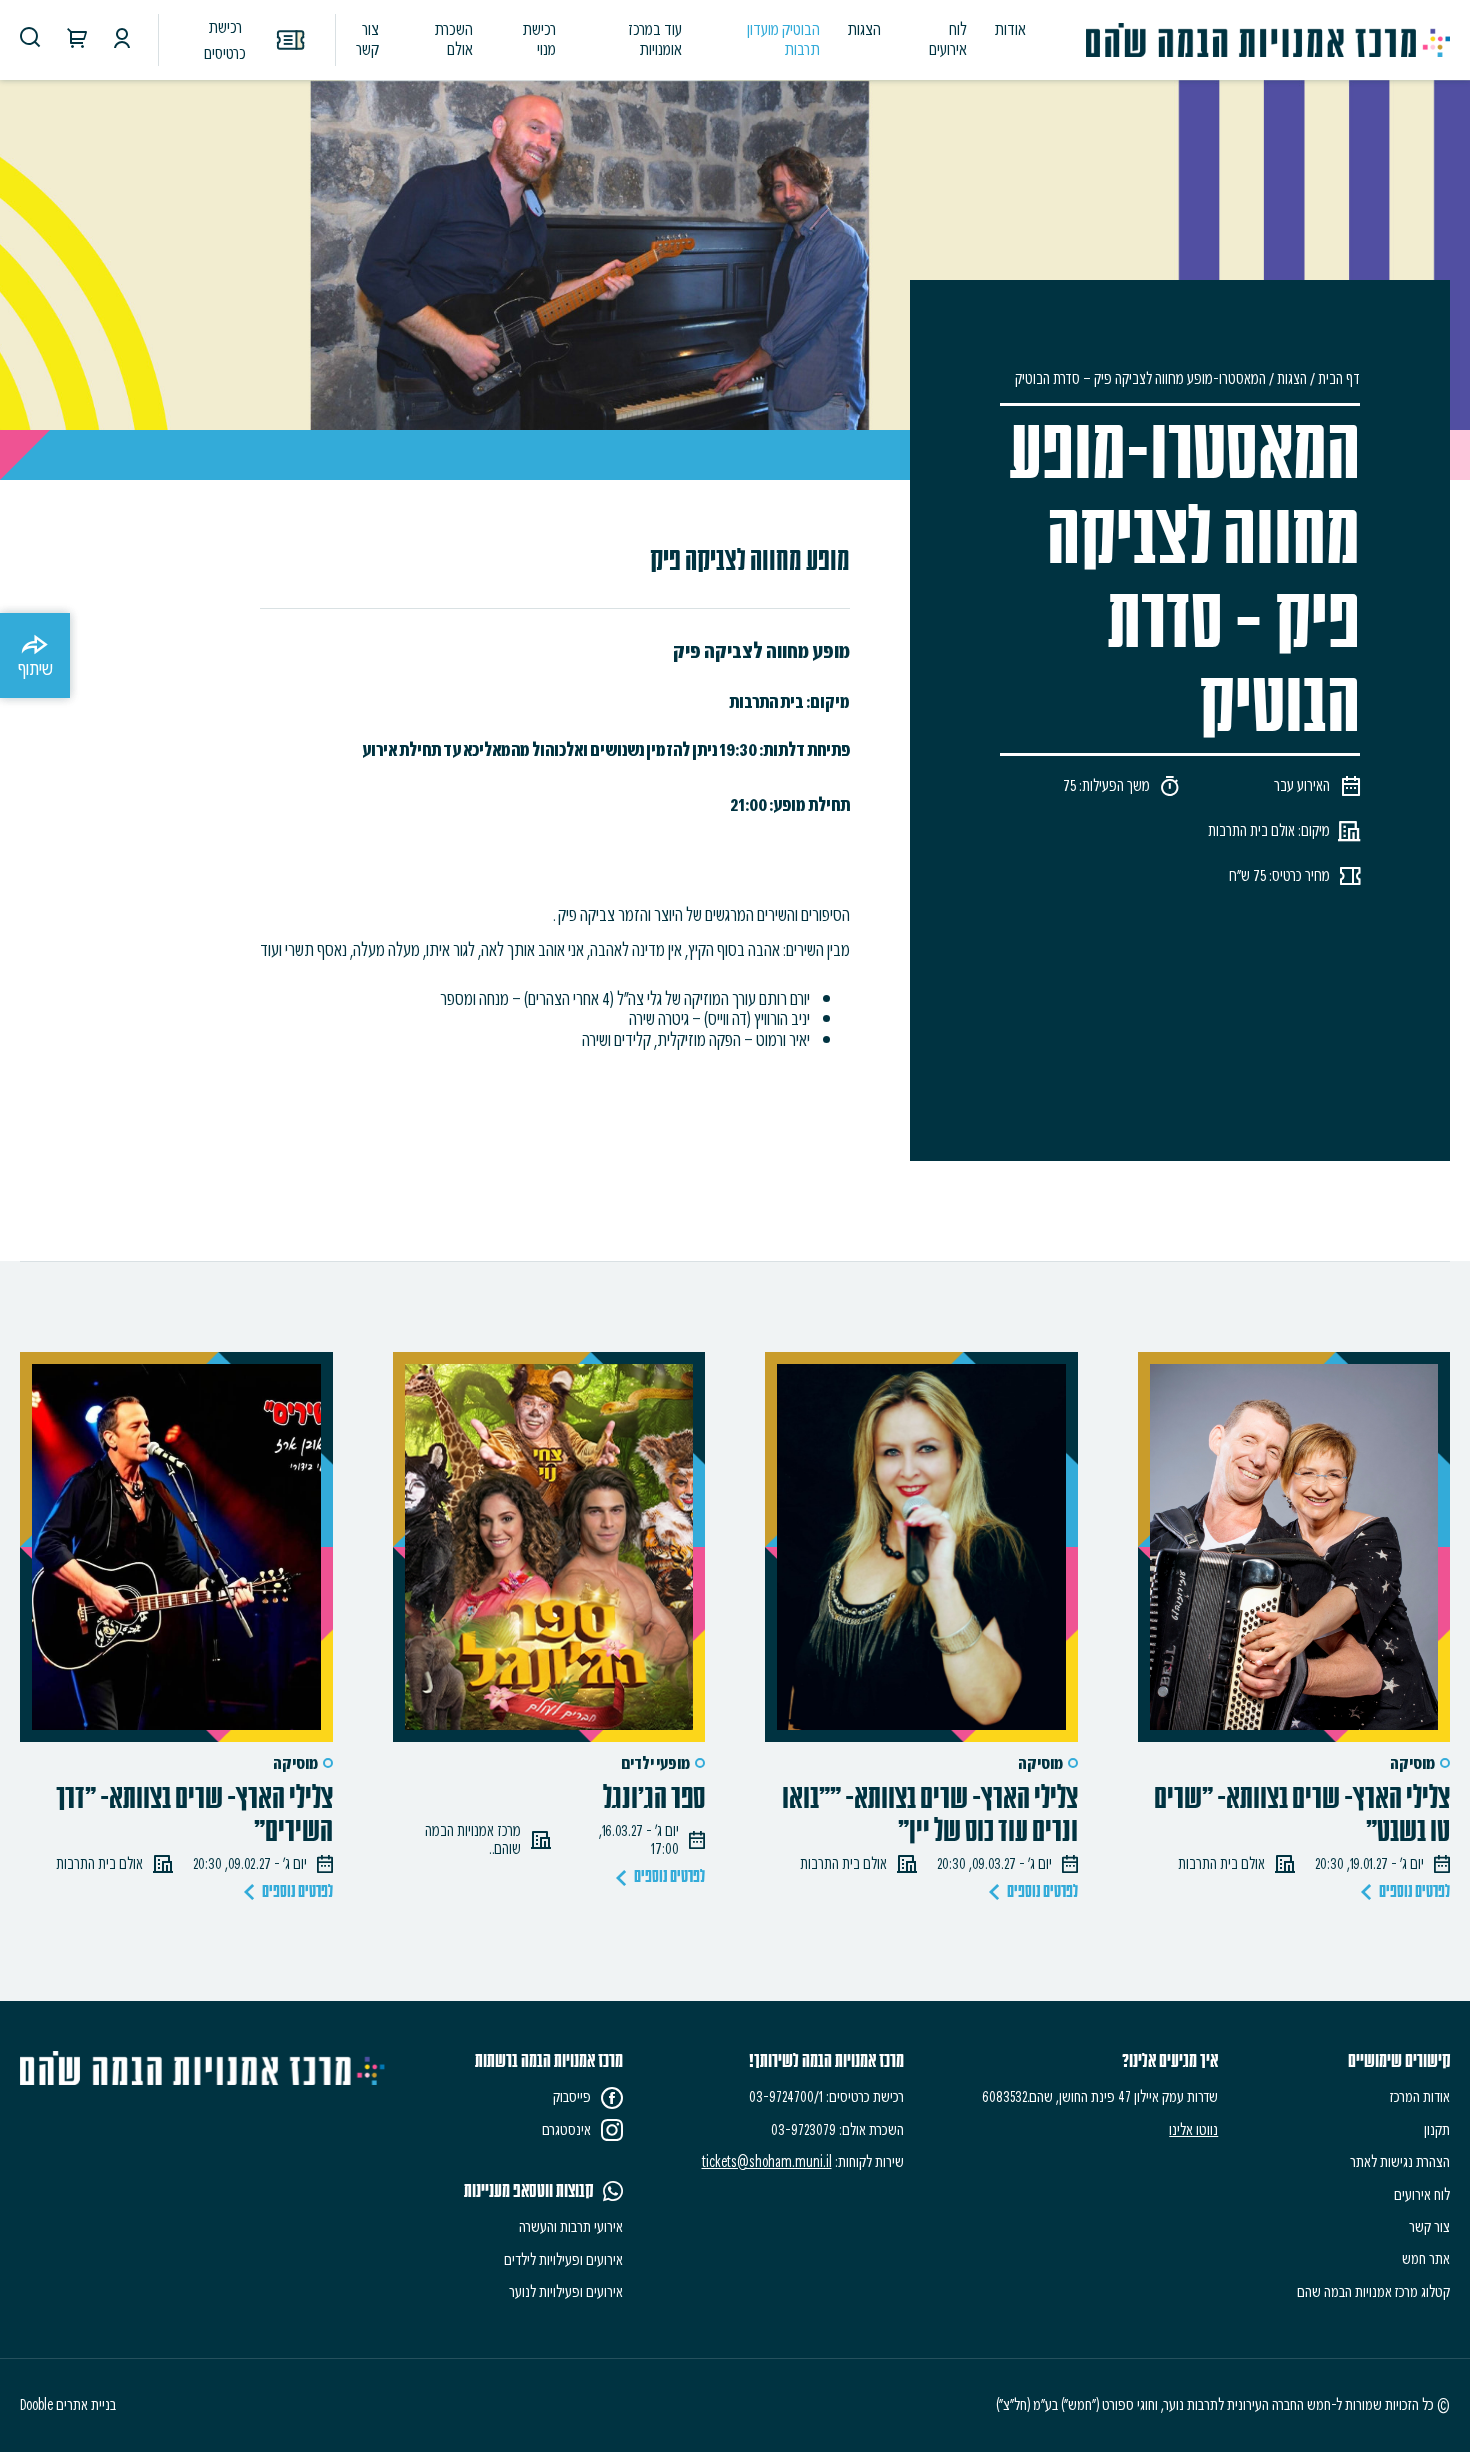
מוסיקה (1412, 1763)
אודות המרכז (1420, 2097)
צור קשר (367, 39)
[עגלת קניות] (77, 41)
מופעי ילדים (655, 1763)
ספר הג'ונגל (654, 1798)
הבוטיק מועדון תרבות (783, 39)
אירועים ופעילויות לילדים (563, 2260)
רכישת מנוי (539, 39)
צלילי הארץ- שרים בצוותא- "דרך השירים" (194, 1815)
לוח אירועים (948, 39)
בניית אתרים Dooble (68, 2405)
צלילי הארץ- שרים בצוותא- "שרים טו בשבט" (1302, 1815)
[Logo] (1268, 40)
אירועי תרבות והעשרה (571, 2227)
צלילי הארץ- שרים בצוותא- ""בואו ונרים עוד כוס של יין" (930, 1815)
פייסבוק (572, 2097)
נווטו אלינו (1193, 2130)
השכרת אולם (453, 39)
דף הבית (1339, 379)
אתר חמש (1426, 2259)
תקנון (1437, 2130)
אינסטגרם (566, 2130)
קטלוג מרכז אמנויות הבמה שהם (1373, 2292)
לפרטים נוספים (1414, 1892)
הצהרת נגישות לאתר (1400, 2162)
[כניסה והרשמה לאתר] (122, 41)
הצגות (865, 29)
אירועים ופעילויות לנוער (566, 2292)
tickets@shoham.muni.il (767, 2162)
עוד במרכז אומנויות (655, 39)
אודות (1010, 29)
